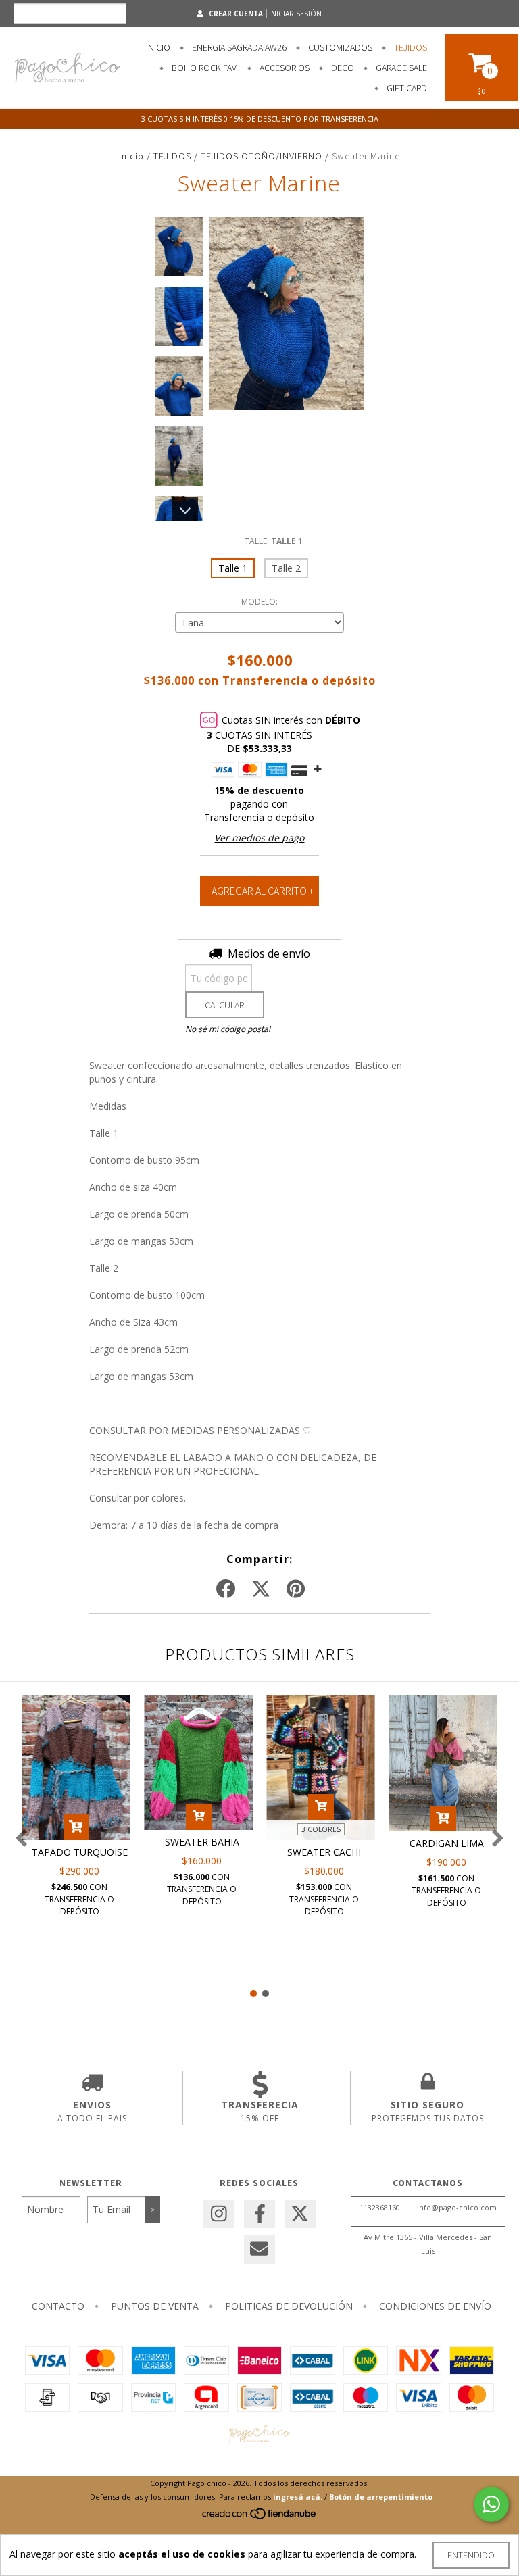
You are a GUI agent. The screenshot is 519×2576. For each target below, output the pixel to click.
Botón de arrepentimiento (381, 2497)
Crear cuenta (236, 14)
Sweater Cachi (324, 1852)
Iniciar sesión (295, 14)
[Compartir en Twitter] (261, 1589)
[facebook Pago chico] (259, 2214)
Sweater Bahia (202, 1842)
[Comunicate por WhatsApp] (491, 2504)
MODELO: (259, 602)
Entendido (471, 2555)
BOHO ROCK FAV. (204, 68)
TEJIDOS (410, 47)
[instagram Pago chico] (219, 2214)
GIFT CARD (406, 88)
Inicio (131, 156)
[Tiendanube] (260, 2517)
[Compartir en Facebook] (226, 1589)
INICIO (158, 47)
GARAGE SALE (400, 68)
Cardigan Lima (447, 1843)
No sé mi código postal (228, 1029)
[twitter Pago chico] (300, 2214)
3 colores (321, 1829)
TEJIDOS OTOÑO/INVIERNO (262, 156)
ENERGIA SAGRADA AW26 (238, 47)
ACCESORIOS (283, 68)
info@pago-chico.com (457, 2207)
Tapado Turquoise (80, 1852)
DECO (342, 68)
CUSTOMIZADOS (339, 47)
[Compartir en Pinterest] (296, 1589)
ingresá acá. (298, 2497)
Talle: (274, 541)
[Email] (259, 2249)
